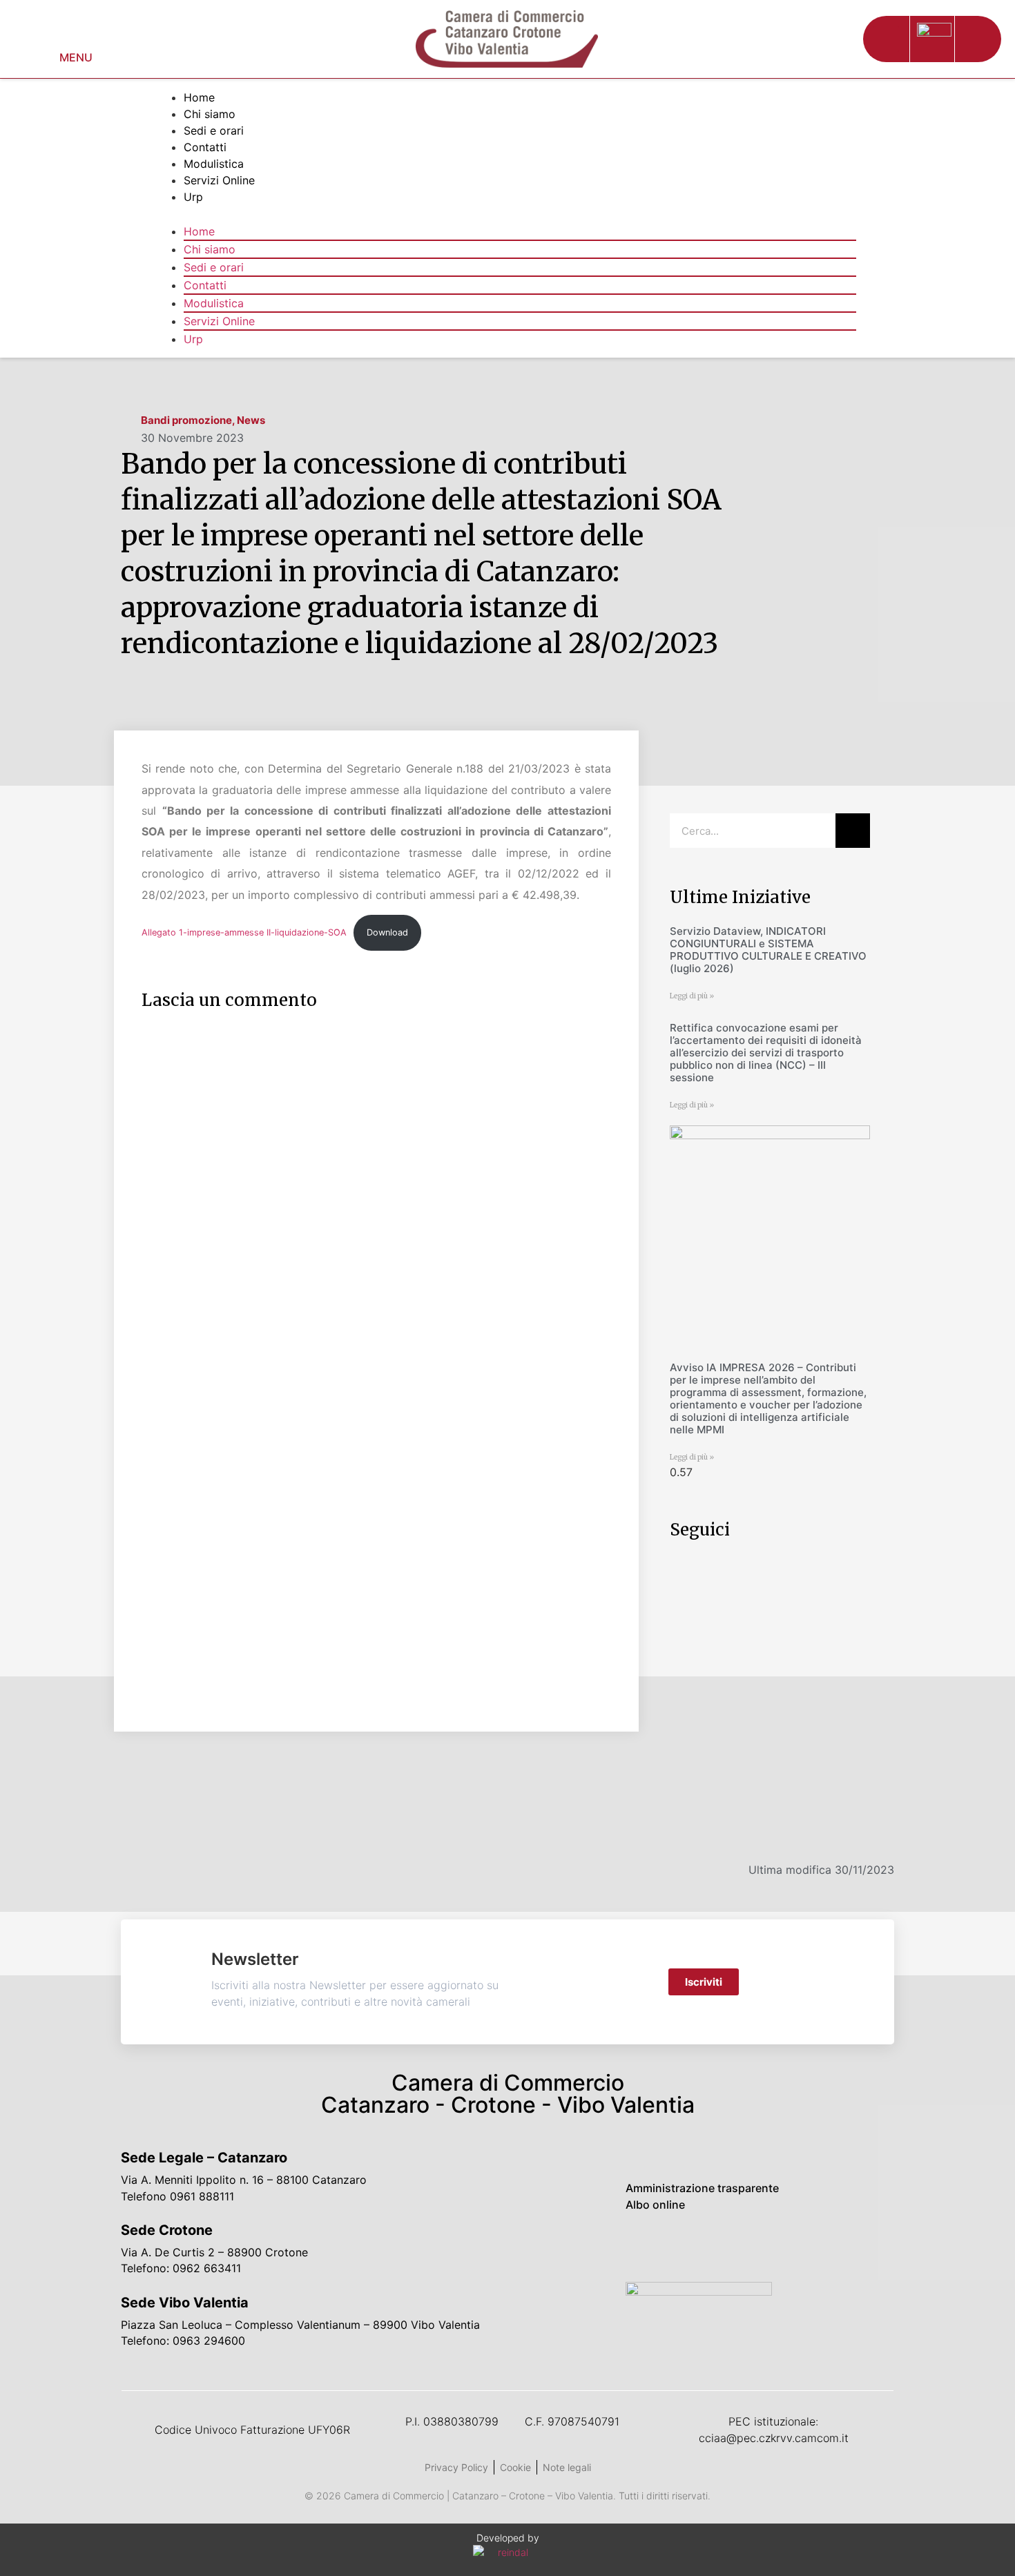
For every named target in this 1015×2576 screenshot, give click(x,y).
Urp (193, 197)
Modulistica (214, 164)
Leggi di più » (692, 996)
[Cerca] (853, 831)
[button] (886, 39)
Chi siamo (210, 114)
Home (199, 97)
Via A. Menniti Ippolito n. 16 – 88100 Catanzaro (244, 2180)
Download (387, 932)
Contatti (205, 147)
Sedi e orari (214, 130)
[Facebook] (646, 2247)
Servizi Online (219, 180)
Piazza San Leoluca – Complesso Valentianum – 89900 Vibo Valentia (300, 2325)
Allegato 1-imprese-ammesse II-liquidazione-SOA (244, 932)
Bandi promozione (186, 420)
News (251, 420)
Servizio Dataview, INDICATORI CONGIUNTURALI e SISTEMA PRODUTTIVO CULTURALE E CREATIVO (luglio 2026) (768, 950)
